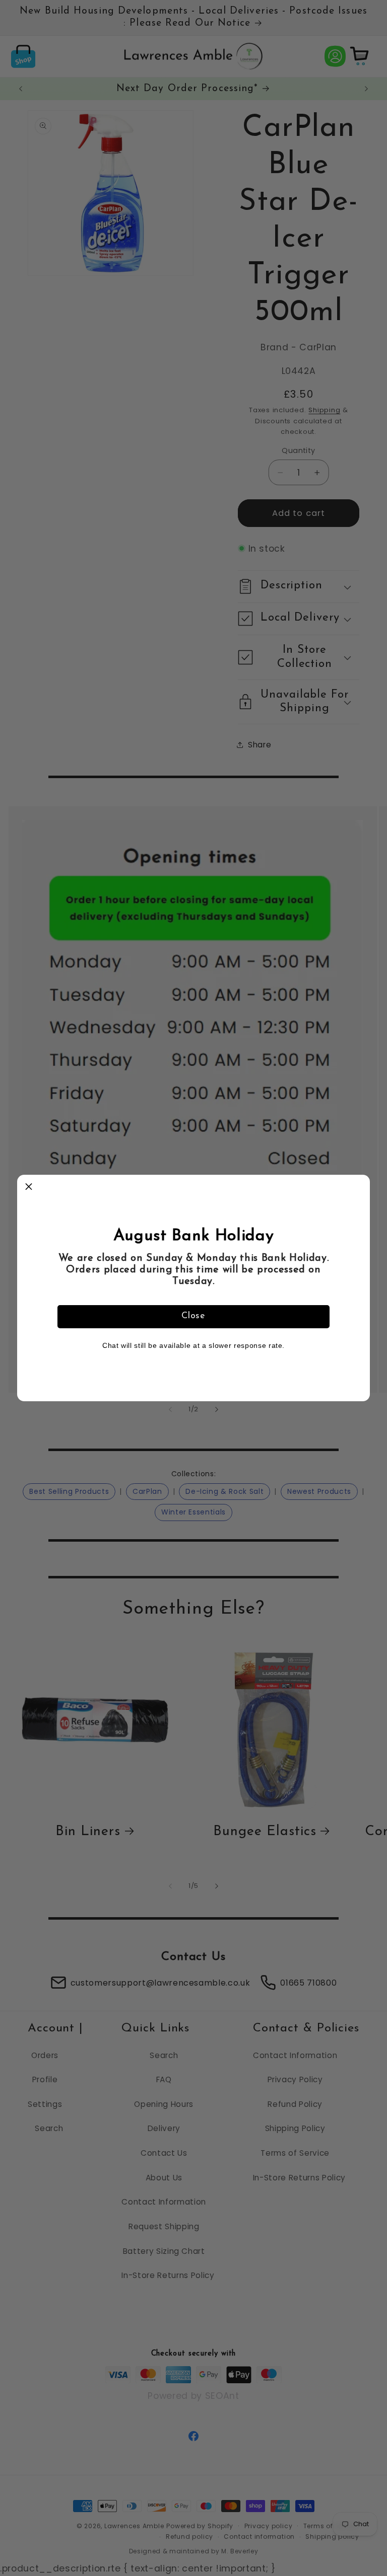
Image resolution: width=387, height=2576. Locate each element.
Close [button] (193, 1316)
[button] (29, 1186)
